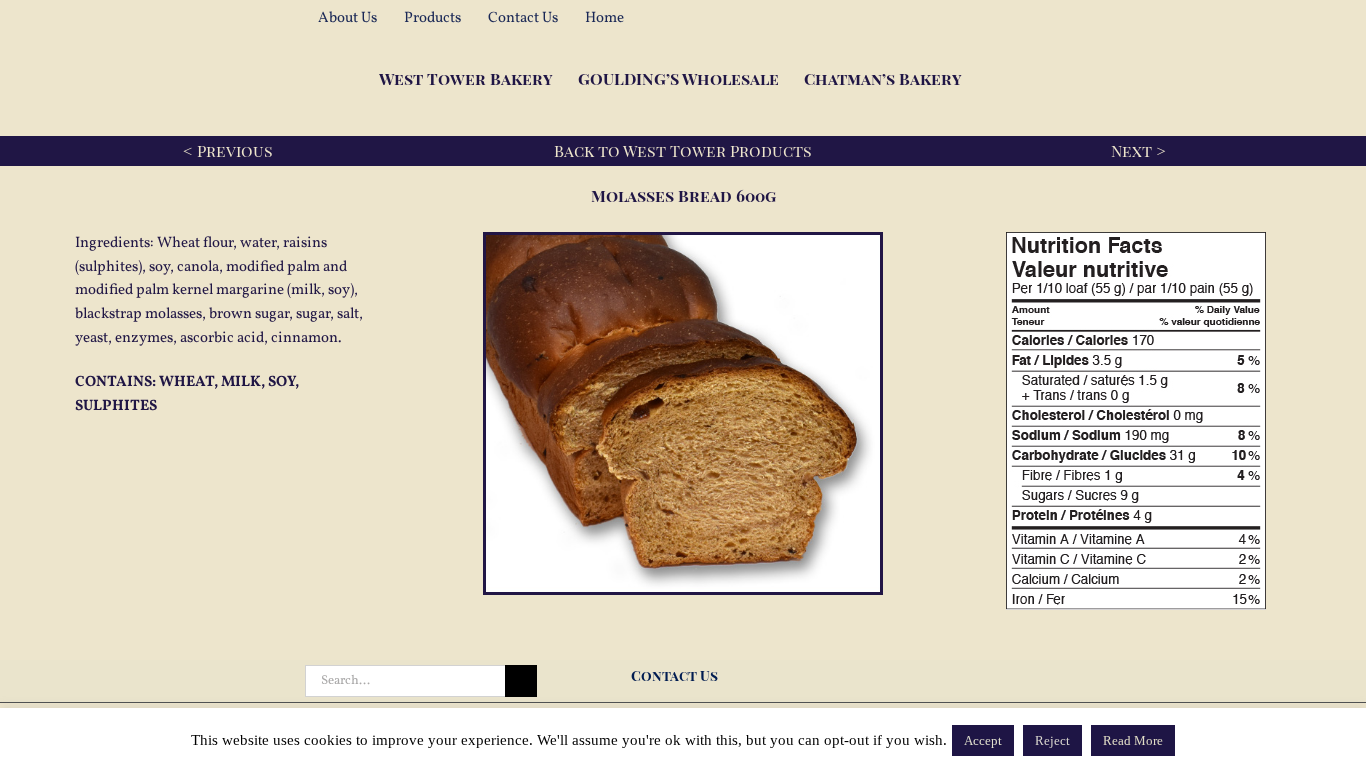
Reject (1052, 740)
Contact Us (677, 675)
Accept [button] (983, 740)
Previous (235, 150)
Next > (1138, 150)
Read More (1133, 740)
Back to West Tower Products (683, 150)
